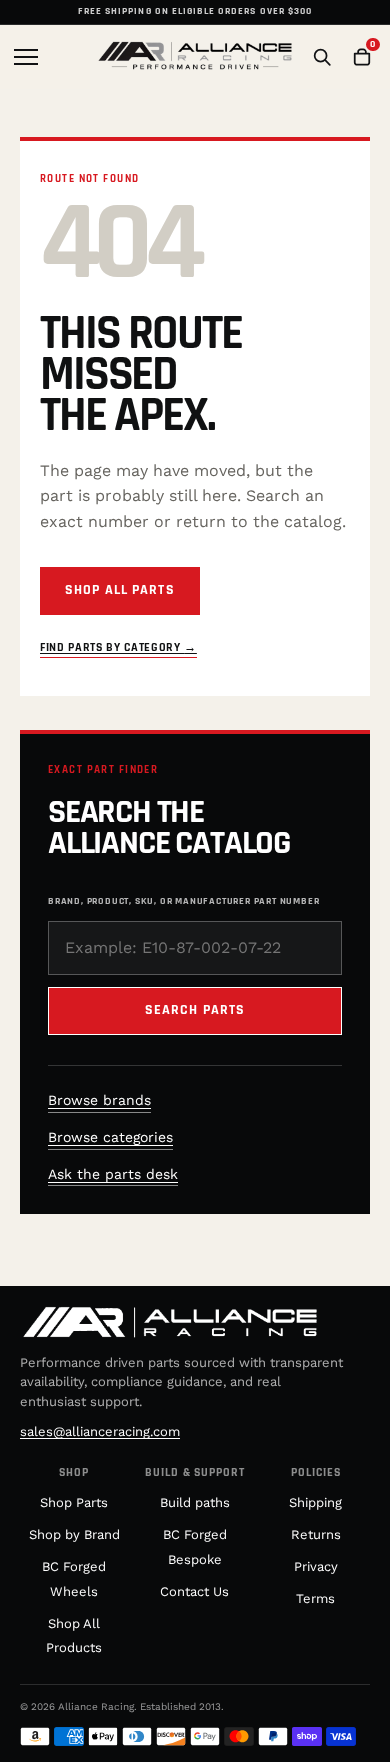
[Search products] (322, 57)
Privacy (316, 1566)
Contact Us (194, 1591)
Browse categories (110, 1137)
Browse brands (99, 1100)
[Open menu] (28, 57)
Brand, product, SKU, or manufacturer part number (183, 901)
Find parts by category (118, 647)
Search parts (195, 1010)
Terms (315, 1598)
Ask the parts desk (113, 1174)
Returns (316, 1534)
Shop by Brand (74, 1534)
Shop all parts (120, 590)
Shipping (315, 1502)
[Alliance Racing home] (195, 57)
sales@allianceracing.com (100, 1431)
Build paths (195, 1502)
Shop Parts (74, 1502)
